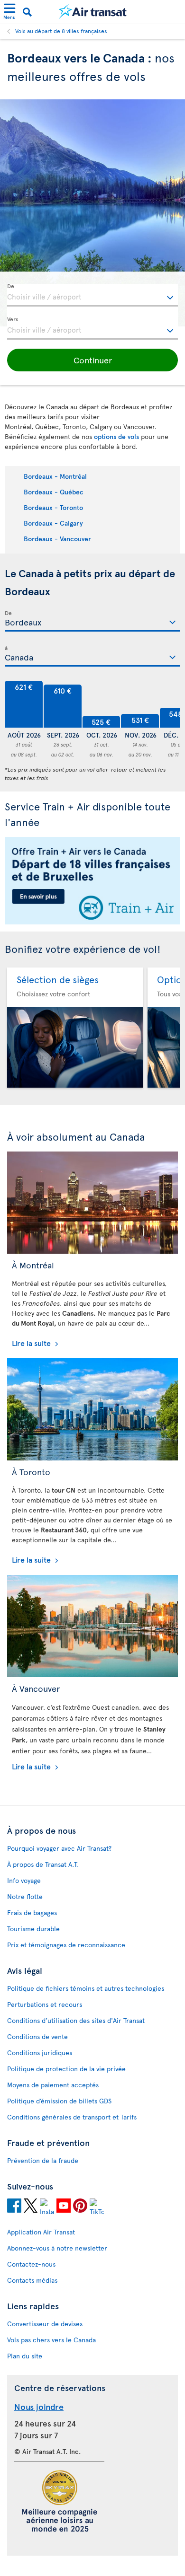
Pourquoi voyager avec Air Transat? (59, 1848)
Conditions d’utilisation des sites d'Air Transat (76, 2020)
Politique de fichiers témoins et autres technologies (86, 1988)
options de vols (116, 436)
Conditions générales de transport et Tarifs (72, 2117)
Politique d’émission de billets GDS (59, 2101)
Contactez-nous (31, 2264)
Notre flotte (25, 1896)
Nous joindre (39, 2406)
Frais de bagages (32, 1912)
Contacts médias (32, 2280)
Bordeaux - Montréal (55, 476)
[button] (92, 360)
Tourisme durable (33, 1929)
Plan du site (25, 2356)
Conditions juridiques (40, 2053)
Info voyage (24, 1880)
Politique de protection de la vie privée (66, 2069)
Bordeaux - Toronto (53, 507)
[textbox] (92, 295)
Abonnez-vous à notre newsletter (57, 2248)
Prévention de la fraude (43, 2160)
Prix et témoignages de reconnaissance (66, 1945)
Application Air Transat (41, 2232)
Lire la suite (32, 1343)
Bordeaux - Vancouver (57, 539)
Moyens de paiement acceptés (53, 2085)
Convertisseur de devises (45, 2324)
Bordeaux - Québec (54, 492)
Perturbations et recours (45, 2004)
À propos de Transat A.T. (43, 1864)
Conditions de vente (37, 2036)
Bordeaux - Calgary (53, 523)
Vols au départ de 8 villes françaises (61, 31)
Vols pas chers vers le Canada (51, 2340)
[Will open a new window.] (14, 2207)
